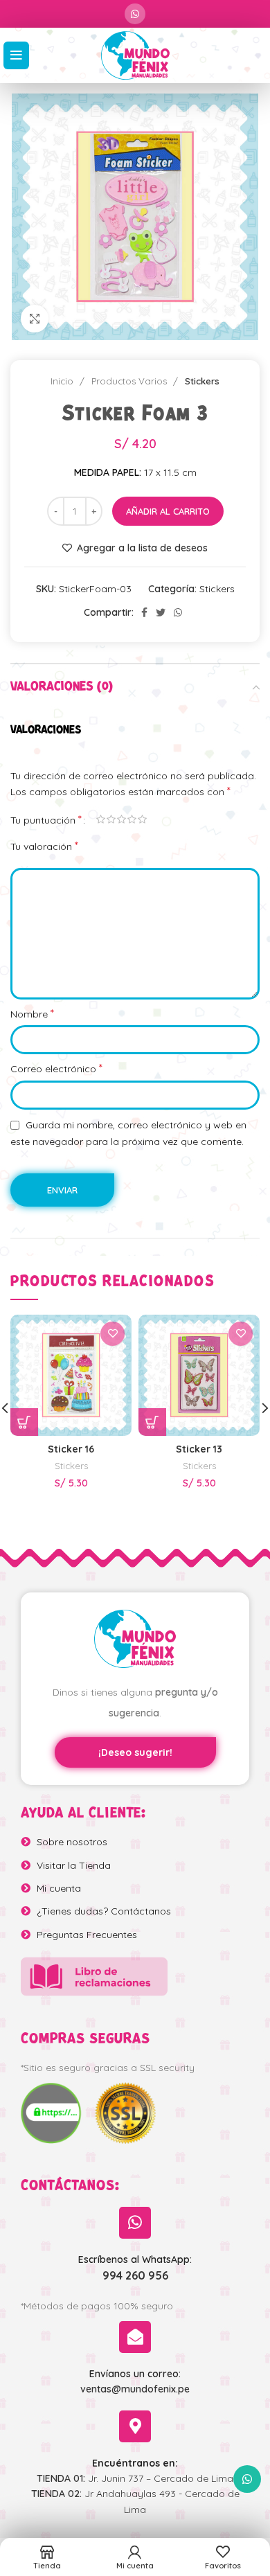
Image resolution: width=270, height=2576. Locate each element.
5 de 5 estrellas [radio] (142, 819)
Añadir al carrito (168, 511)
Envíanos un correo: (135, 2374)
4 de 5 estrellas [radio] (132, 819)
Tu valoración (44, 846)
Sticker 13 (199, 1449)
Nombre (32, 1013)
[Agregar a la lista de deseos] (112, 1334)
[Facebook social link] (144, 612)
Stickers (202, 381)
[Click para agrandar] (35, 319)
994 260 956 (135, 2275)
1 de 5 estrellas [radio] (101, 819)
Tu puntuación (46, 819)
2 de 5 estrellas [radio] (111, 819)
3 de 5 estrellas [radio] (121, 819)
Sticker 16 (71, 1449)
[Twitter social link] (161, 612)
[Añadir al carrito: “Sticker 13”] (152, 1422)
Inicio (63, 381)
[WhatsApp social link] (135, 14)
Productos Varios (130, 381)
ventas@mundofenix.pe (135, 2389)
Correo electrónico (56, 1068)
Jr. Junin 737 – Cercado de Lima (135, 2478)
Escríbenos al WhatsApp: (135, 2259)
